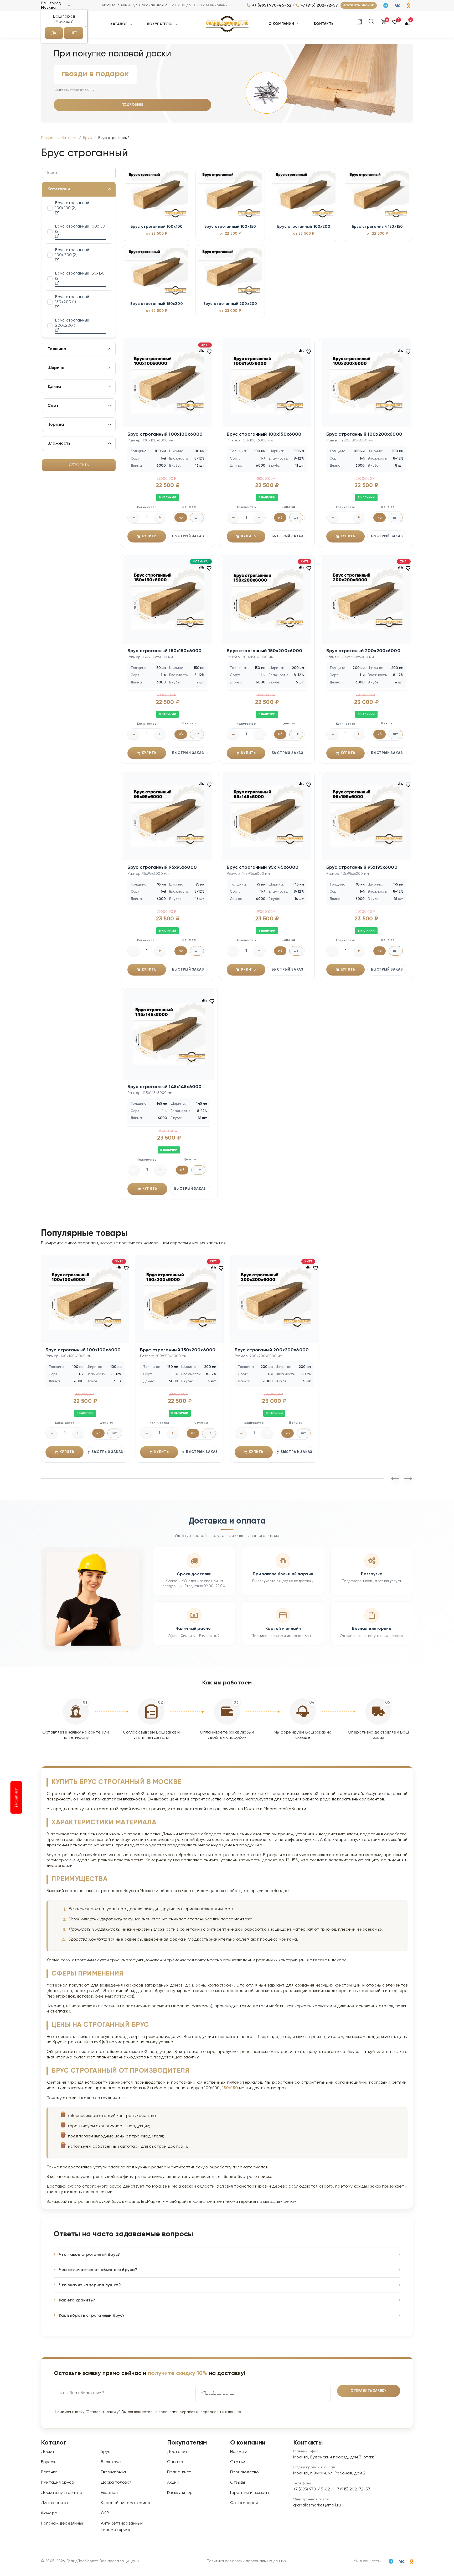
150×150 (230, 2088)
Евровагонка (113, 2472)
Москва (48, 8)
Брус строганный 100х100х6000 (165, 434)
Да (54, 33)
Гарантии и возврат (250, 2493)
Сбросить (79, 465)
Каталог (119, 24)
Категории (59, 189)
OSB (105, 2513)
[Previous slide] (408, 1478)
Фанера (49, 2513)
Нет (73, 33)
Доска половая (116, 2483)
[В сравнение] (202, 350)
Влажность (59, 444)
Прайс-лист (179, 2472)
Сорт (53, 406)
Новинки (17, 1797)
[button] (395, 24)
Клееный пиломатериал (125, 2503)
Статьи (238, 2462)
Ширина (56, 368)
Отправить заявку (369, 2391)
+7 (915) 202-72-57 (319, 6)
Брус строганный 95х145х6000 (263, 867)
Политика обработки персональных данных (247, 2561)
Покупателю (160, 24)
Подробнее (133, 105)
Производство (244, 2472)
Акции (173, 2483)
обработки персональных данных (210, 2412)
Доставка (177, 2452)
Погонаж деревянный (63, 2524)
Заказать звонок (358, 5)
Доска (47, 2452)
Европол (109, 2493)
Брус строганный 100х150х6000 (264, 434)
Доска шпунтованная (63, 2493)
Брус (106, 2452)
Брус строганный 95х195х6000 (362, 867)
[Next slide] (395, 1478)
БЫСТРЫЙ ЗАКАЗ (188, 536)
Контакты (324, 24)
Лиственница (55, 2503)
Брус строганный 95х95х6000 (162, 867)
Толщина (57, 349)
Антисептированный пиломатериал (122, 2527)
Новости (239, 2452)
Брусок (48, 2462)
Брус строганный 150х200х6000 (264, 651)
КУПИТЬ (149, 536)
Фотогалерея (244, 2503)
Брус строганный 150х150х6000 (164, 651)
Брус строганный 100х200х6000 (364, 434)
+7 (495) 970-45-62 (272, 6)
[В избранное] (210, 351)
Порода (56, 425)
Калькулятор (180, 2493)
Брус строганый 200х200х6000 (363, 651)
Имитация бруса (58, 2483)
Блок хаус (111, 2462)
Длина (54, 387)
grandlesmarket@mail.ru (317, 2505)
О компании (281, 24)
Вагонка (49, 2472)
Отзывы (238, 2483)
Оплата (175, 2462)
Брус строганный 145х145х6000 (164, 1087)
